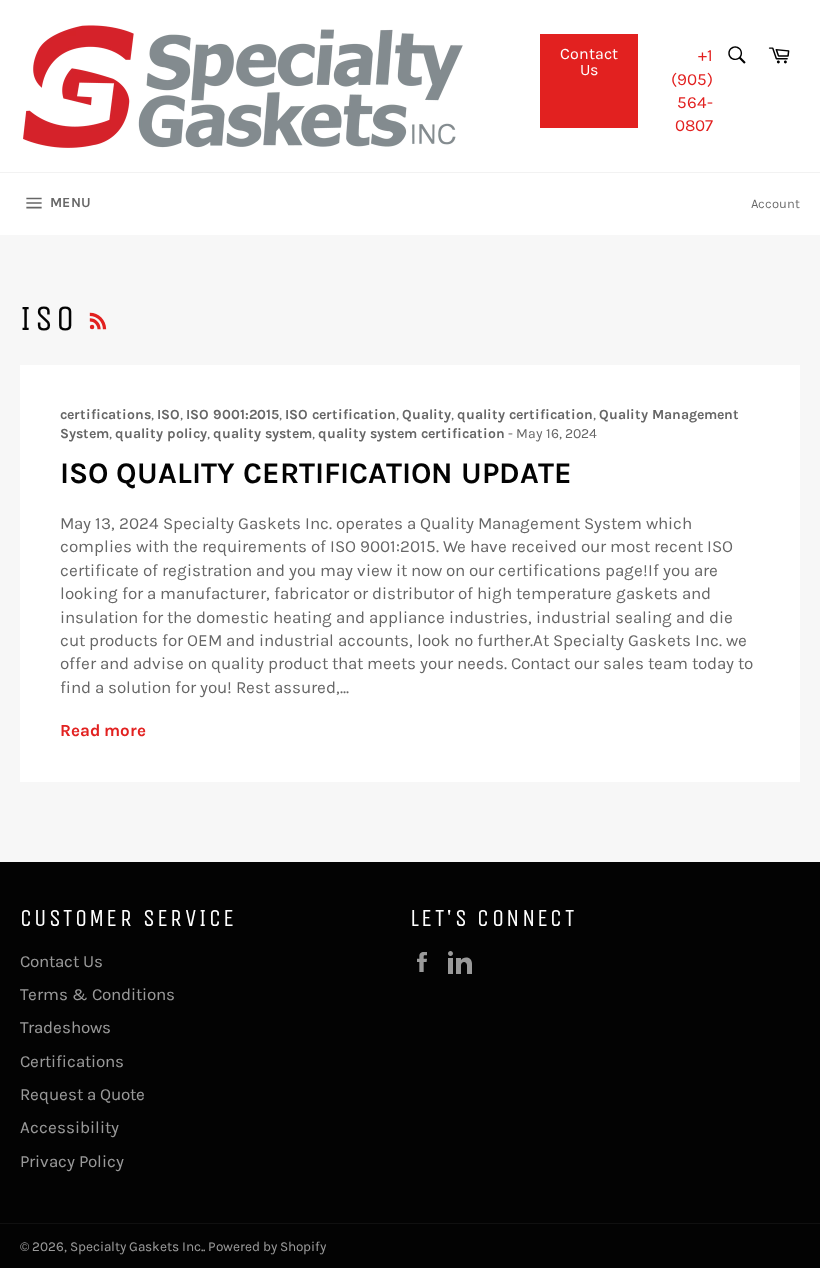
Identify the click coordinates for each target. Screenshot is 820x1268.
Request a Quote (82, 1094)
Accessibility (69, 1127)
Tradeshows (65, 1027)
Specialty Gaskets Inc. (136, 1246)
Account (775, 203)
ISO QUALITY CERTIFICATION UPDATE (316, 473)
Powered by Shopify (267, 1246)
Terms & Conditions (97, 994)
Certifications (72, 1061)
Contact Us (589, 61)
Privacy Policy (72, 1161)
